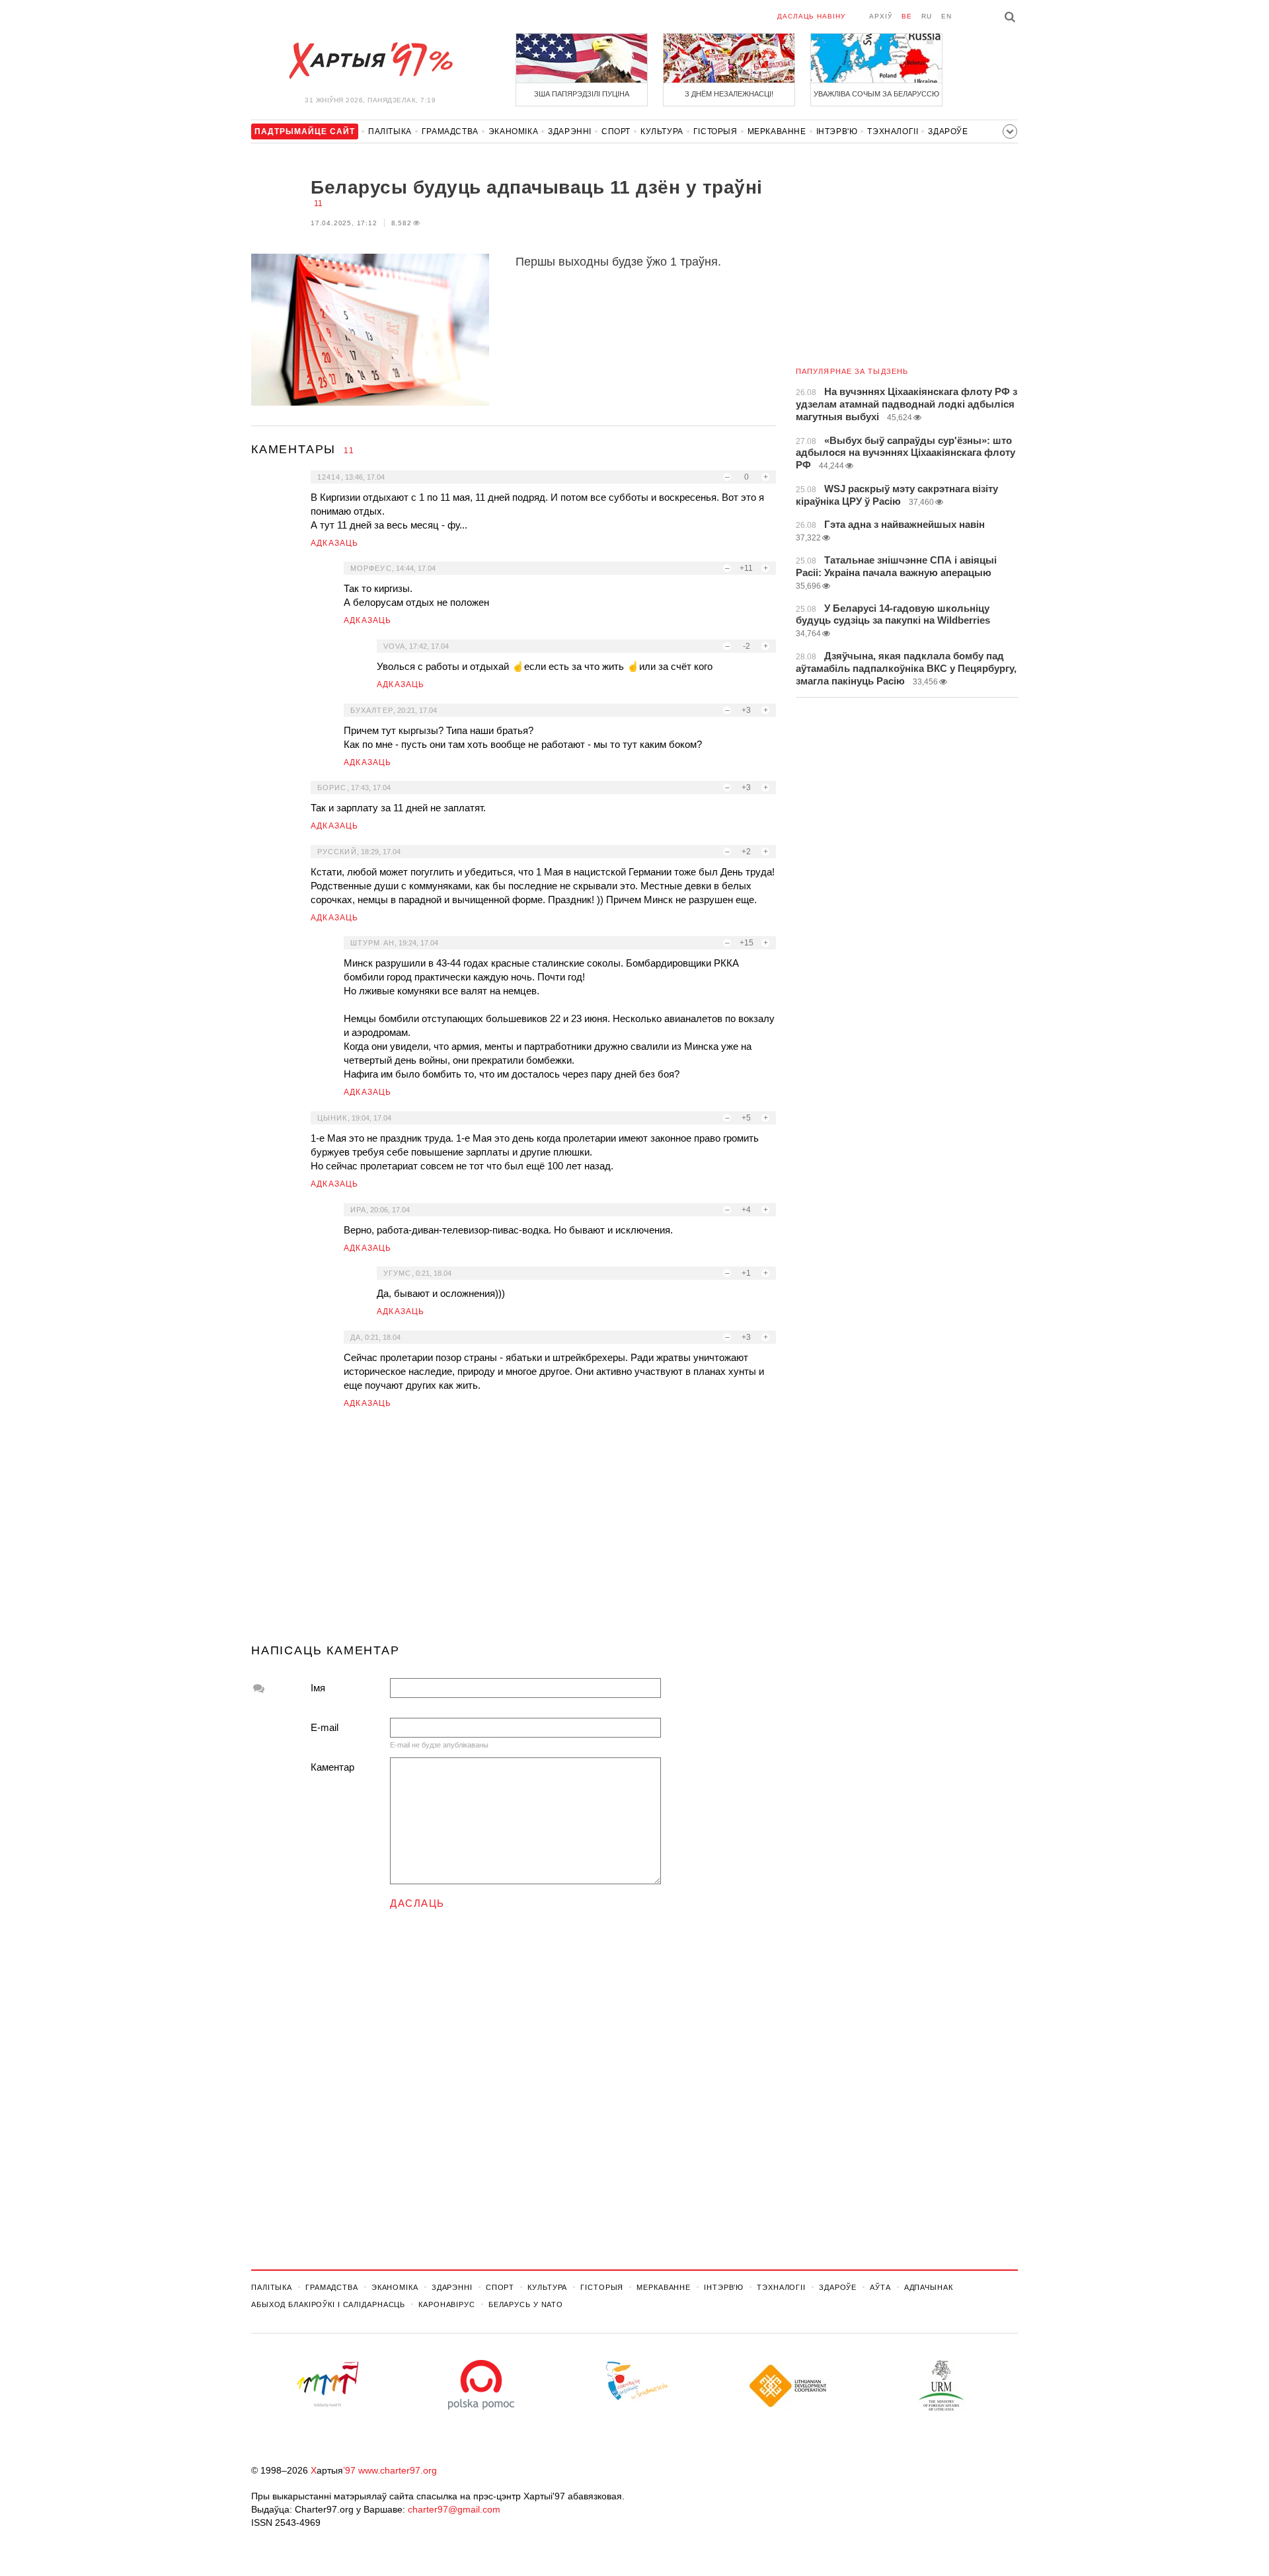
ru (927, 16)
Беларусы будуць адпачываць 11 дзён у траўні (537, 187)
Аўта (880, 2287)
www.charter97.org (398, 2470)
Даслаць (417, 1903)
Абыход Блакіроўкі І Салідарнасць (328, 2304)
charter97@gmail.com (454, 2509)
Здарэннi (570, 131)
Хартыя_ (370, 61)
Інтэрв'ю (837, 131)
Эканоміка (513, 131)
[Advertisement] (514, 1531)
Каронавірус (447, 2304)
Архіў (881, 16)
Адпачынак (929, 2287)
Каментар (332, 1767)
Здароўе (948, 131)
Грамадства (450, 131)
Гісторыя (715, 131)
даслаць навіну (811, 16)
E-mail (325, 1727)
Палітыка (390, 131)
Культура (662, 131)
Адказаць (335, 543)
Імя (318, 1688)
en (946, 16)
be (907, 16)
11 (318, 203)
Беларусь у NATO (526, 2304)
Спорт (616, 131)
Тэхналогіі (893, 131)
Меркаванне (777, 131)
